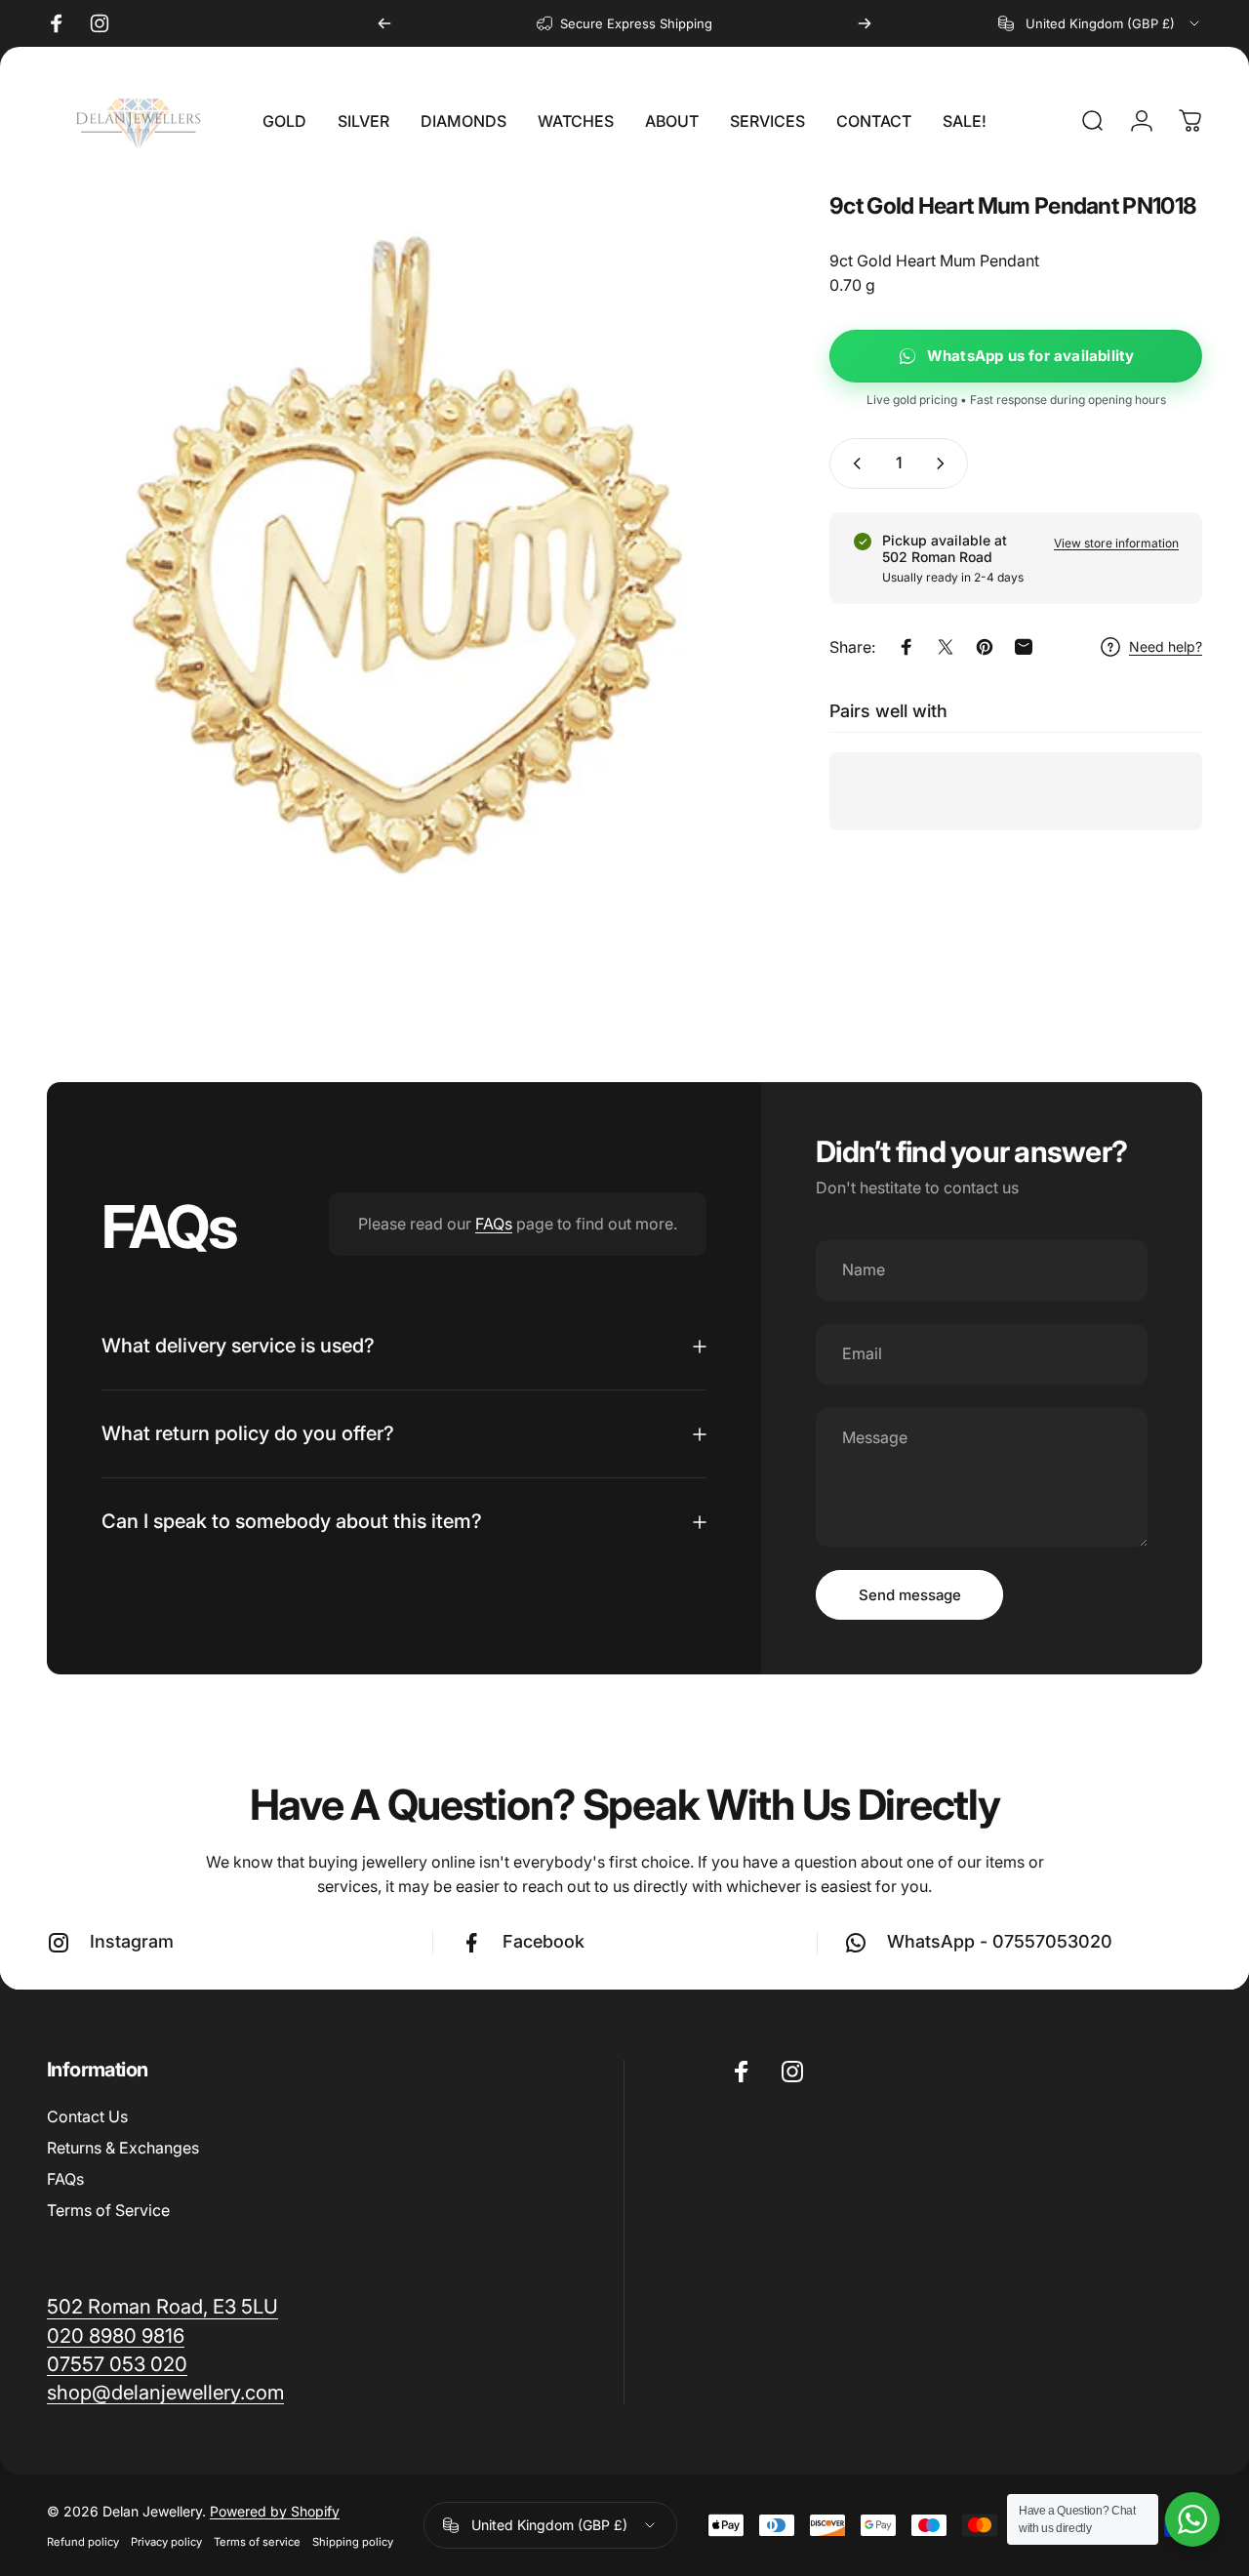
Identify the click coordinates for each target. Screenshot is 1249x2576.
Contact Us (87, 2116)
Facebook (544, 1941)
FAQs (494, 1224)
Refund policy (83, 2542)
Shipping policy (353, 2542)
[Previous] (384, 23)
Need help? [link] (1166, 647)
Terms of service (257, 2542)
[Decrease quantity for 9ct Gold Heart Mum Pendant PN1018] (853, 463)
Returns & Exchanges (123, 2148)
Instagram (132, 1941)
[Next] (865, 23)
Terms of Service (108, 2210)
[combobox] (1100, 23)
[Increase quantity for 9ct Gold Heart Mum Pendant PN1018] (945, 463)
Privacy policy (166, 2542)
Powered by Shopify (275, 2511)
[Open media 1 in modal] (408, 557)
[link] (165, 2392)
